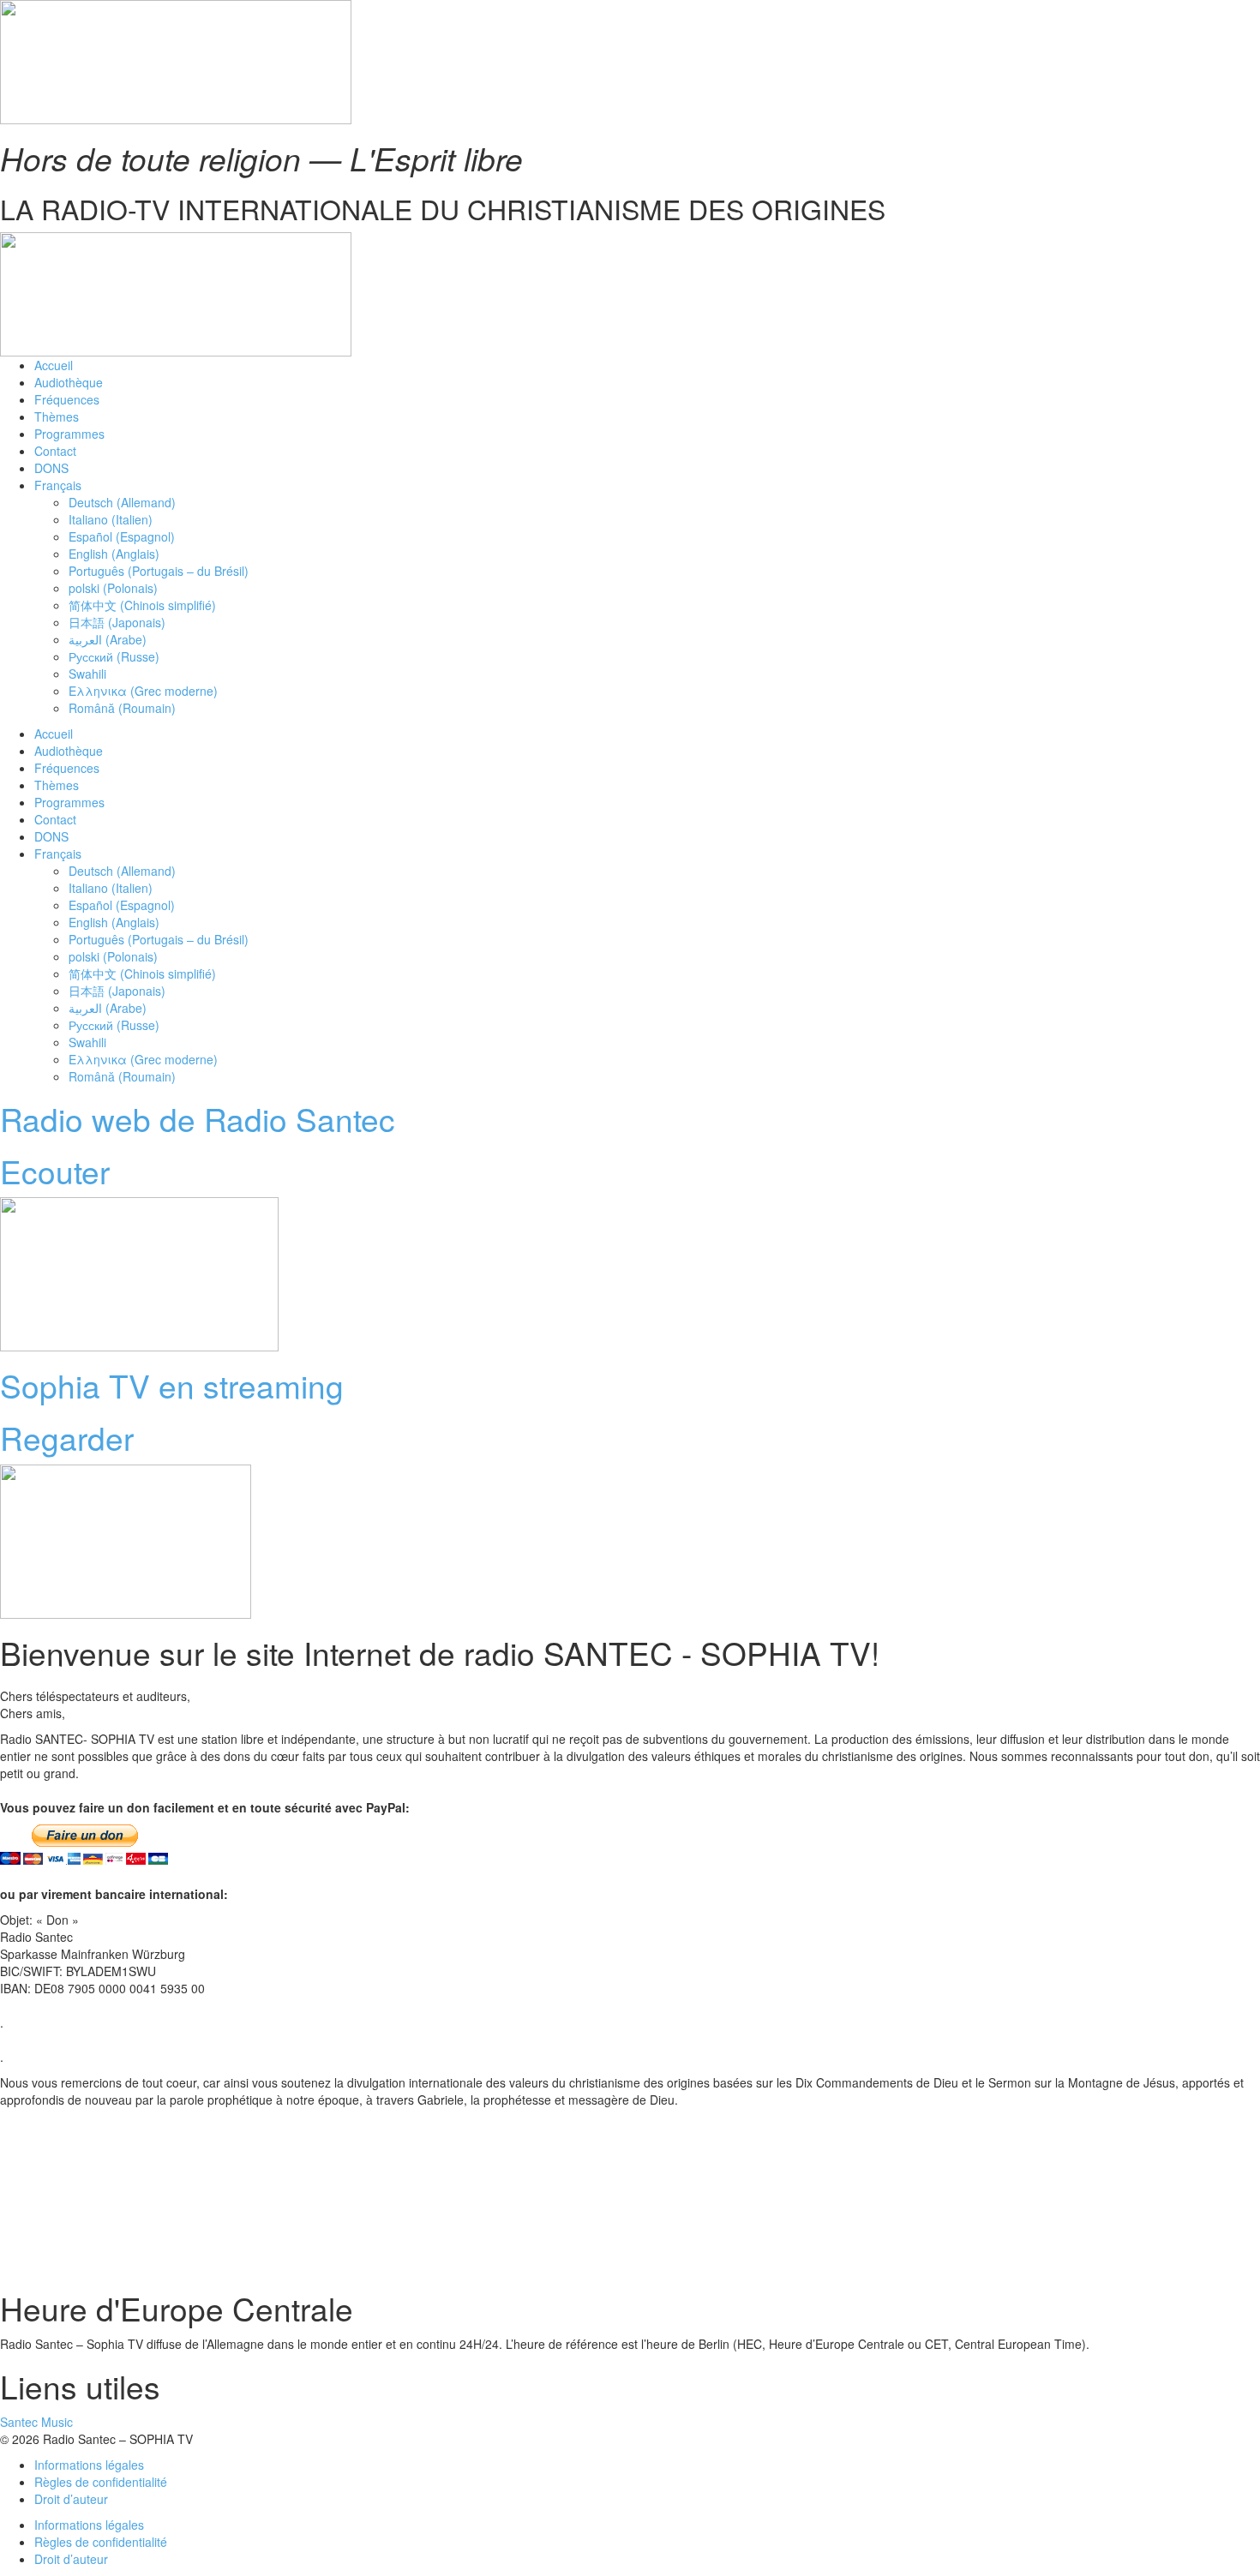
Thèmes (57, 416)
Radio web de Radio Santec (198, 1119)
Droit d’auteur (71, 2499)
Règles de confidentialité (101, 2482)
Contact (55, 451)
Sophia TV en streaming (172, 1385)
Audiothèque (69, 382)
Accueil (54, 365)
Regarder (67, 1438)
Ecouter (55, 1171)
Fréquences (67, 399)
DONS (51, 468)
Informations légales (89, 2465)
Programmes (69, 434)
